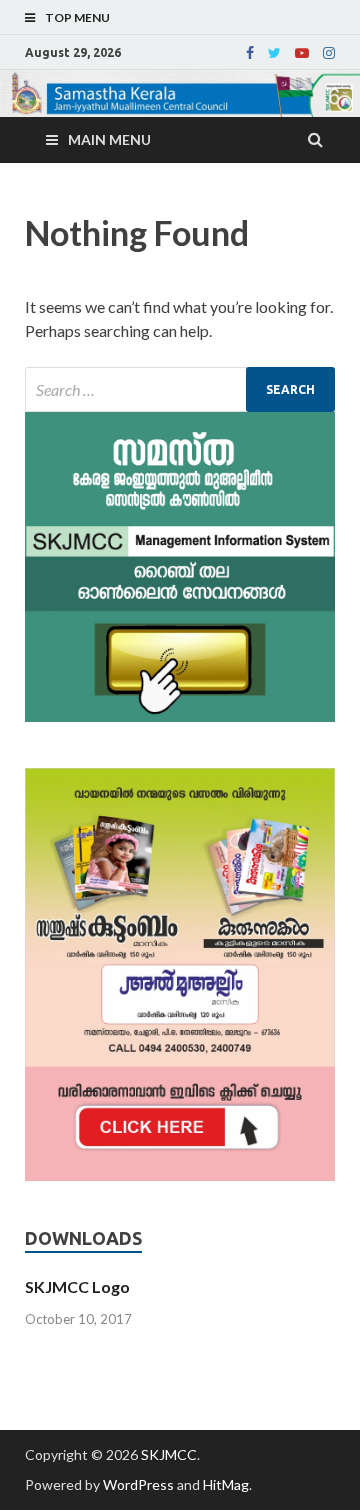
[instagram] (329, 53)
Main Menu (109, 139)
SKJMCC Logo (77, 1286)
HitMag (226, 1484)
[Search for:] (180, 389)
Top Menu (77, 17)
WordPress (138, 1484)
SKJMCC (169, 1454)
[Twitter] (274, 53)
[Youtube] (302, 53)
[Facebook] (250, 53)
